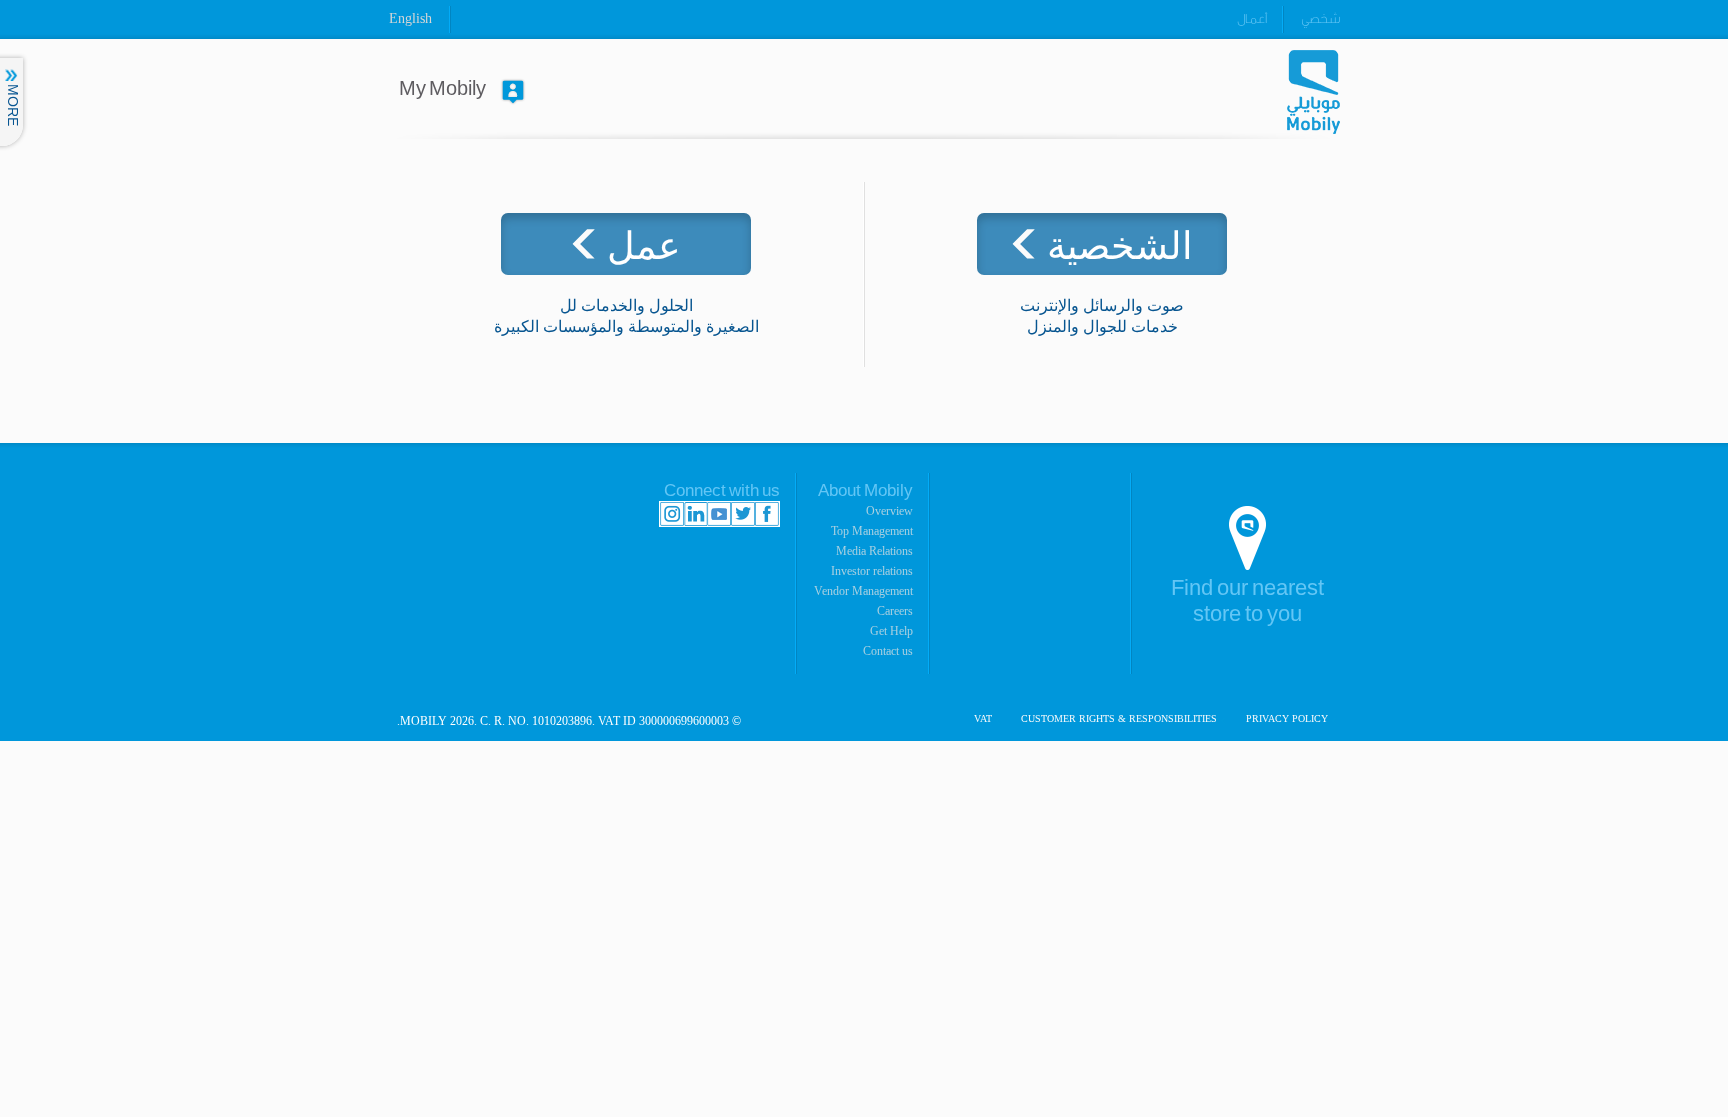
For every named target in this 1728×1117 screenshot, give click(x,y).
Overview (889, 511)
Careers (895, 611)
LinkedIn (695, 514)
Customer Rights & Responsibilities (1119, 719)
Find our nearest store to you (1247, 601)
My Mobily (442, 89)
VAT (983, 719)
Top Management (872, 531)
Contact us (888, 651)
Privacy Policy (1287, 719)
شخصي (1320, 18)
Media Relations (874, 551)
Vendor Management (863, 591)
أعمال (1252, 18)
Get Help (891, 631)
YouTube (719, 514)
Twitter (743, 514)
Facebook (767, 514)
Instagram (672, 514)
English (410, 18)
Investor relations (872, 571)
